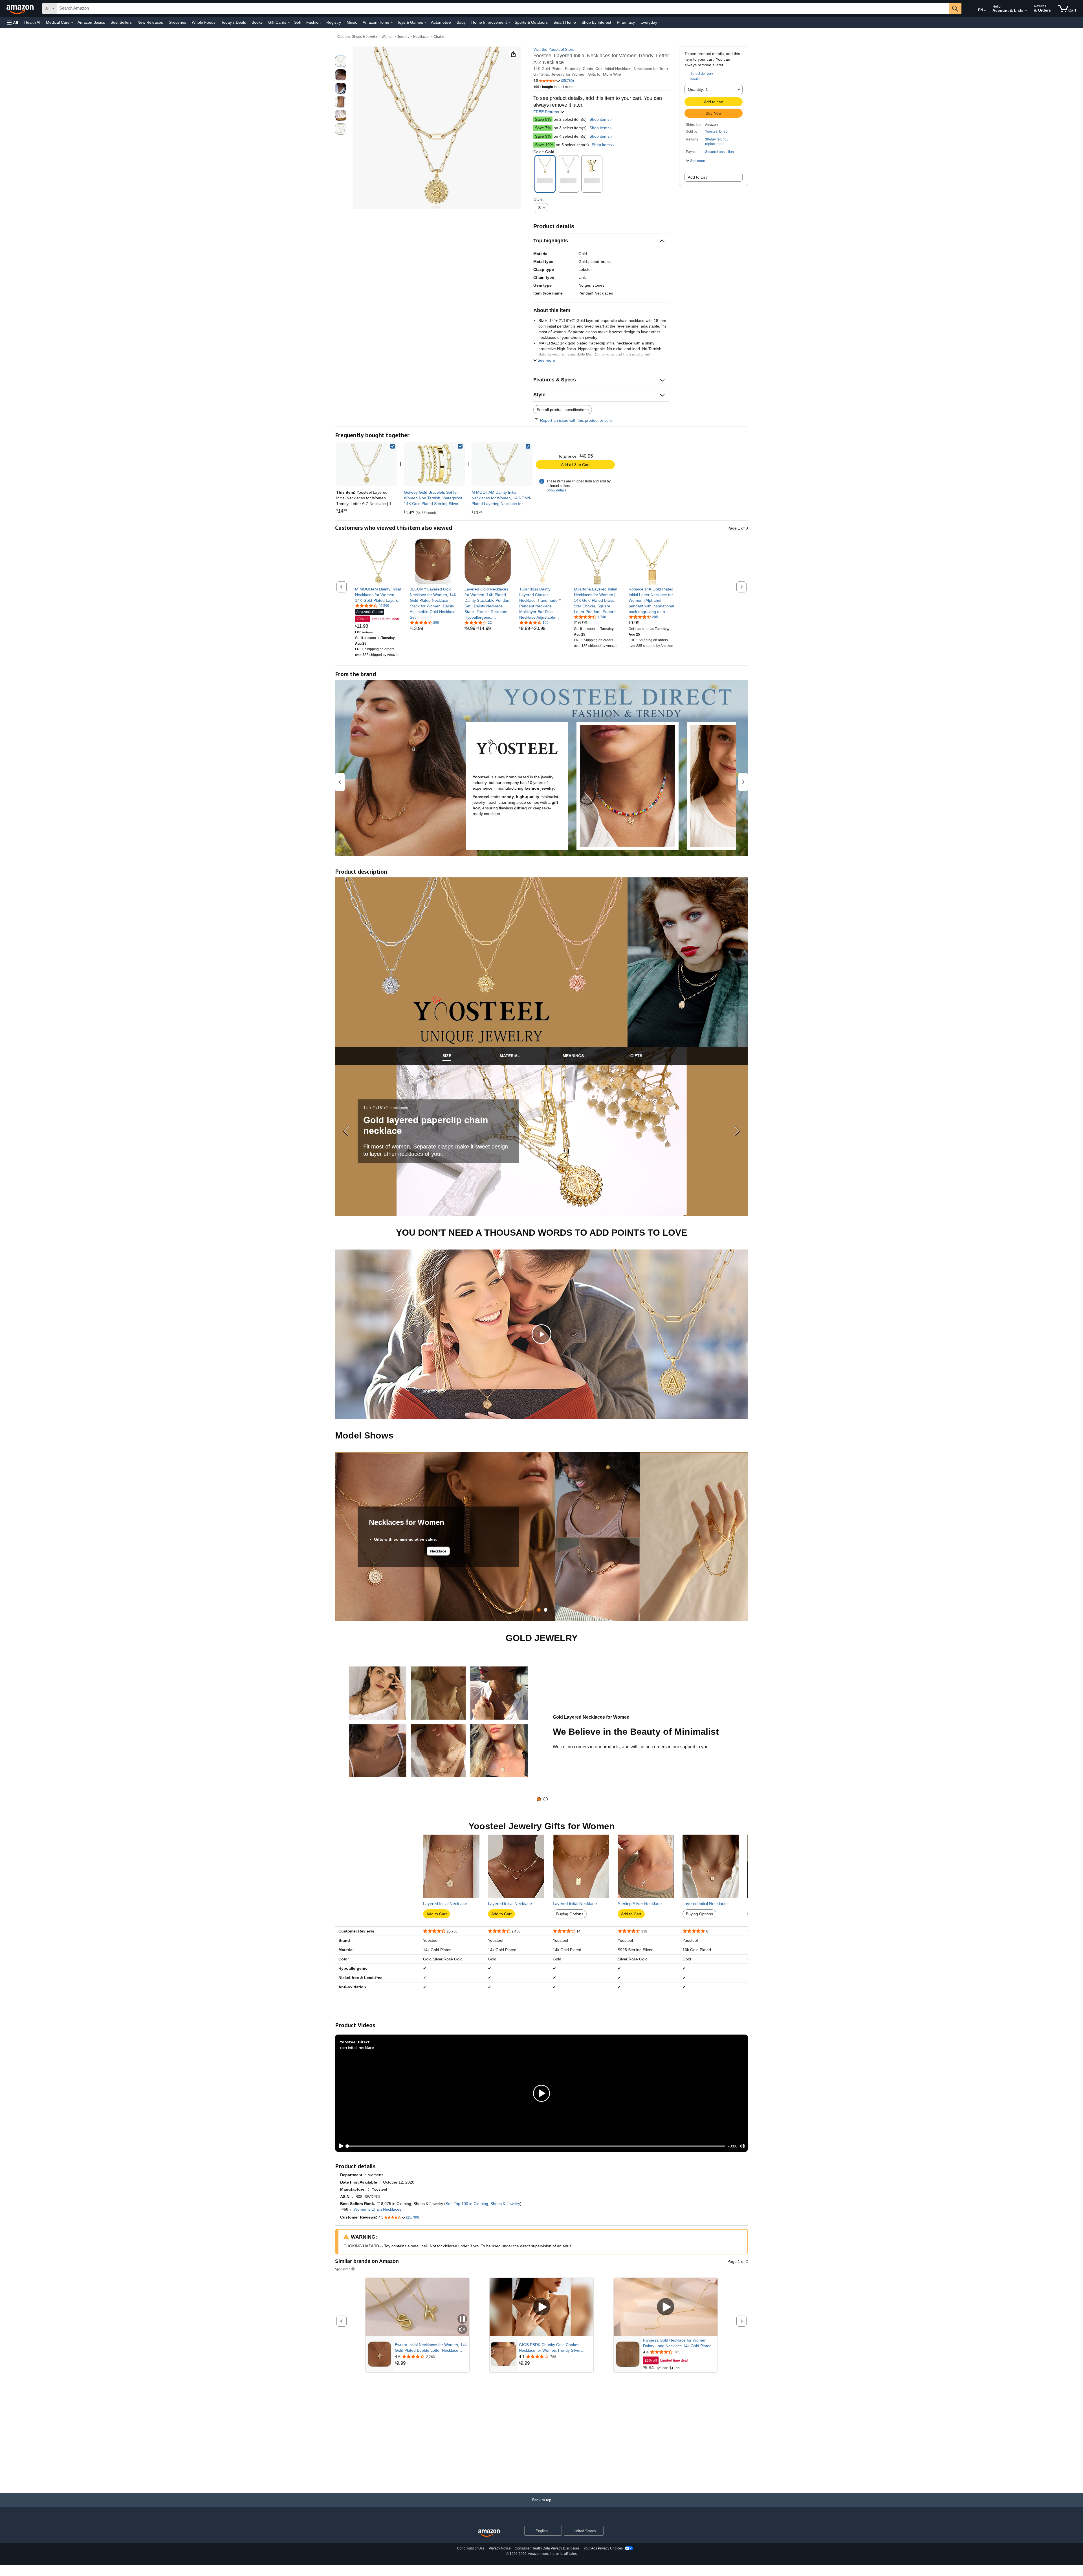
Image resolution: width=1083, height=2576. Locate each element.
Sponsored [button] (343, 2269)
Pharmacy (626, 22)
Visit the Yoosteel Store (554, 49)
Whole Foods (204, 22)
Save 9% (543, 136)
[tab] (447, 1056)
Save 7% (543, 128)
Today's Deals (234, 22)
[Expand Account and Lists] (1026, 11)
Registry (334, 22)
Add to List (697, 177)
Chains (439, 37)
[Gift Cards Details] (289, 23)
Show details (556, 490)
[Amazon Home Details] (392, 23)
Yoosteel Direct (717, 131)
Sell (297, 22)
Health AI (32, 22)
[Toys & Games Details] (426, 23)
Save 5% (543, 119)
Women (388, 37)
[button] (12, 22)
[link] (434, 464)
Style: (539, 199)
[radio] (341, 61)
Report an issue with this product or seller (577, 420)
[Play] (340, 2146)
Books (257, 22)
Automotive (441, 22)
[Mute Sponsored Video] (462, 2330)
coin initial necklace (357, 2047)
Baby (461, 22)
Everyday (649, 22)
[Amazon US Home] (489, 2533)
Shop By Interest (596, 22)
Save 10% (544, 145)
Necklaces (421, 37)
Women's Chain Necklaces (377, 2209)
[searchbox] (503, 8)
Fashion (313, 22)
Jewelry (403, 37)
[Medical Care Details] (72, 23)
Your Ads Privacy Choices (603, 2548)
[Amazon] (21, 8)
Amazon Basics (91, 22)
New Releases (150, 22)
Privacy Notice (500, 2548)
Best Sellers (121, 22)
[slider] (536, 2146)
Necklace (438, 1551)
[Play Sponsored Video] (541, 2307)
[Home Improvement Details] (509, 23)
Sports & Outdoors (531, 22)
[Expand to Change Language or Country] (985, 11)
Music (352, 22)
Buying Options (570, 1914)
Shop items (599, 119)
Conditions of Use (471, 2548)
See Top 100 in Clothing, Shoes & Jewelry (483, 2204)
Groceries (177, 22)
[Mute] (743, 2146)
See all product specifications (563, 410)
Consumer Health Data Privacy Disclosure (547, 2548)
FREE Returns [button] (547, 112)
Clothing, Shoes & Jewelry (357, 37)
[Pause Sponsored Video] (462, 2319)
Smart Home (565, 22)
